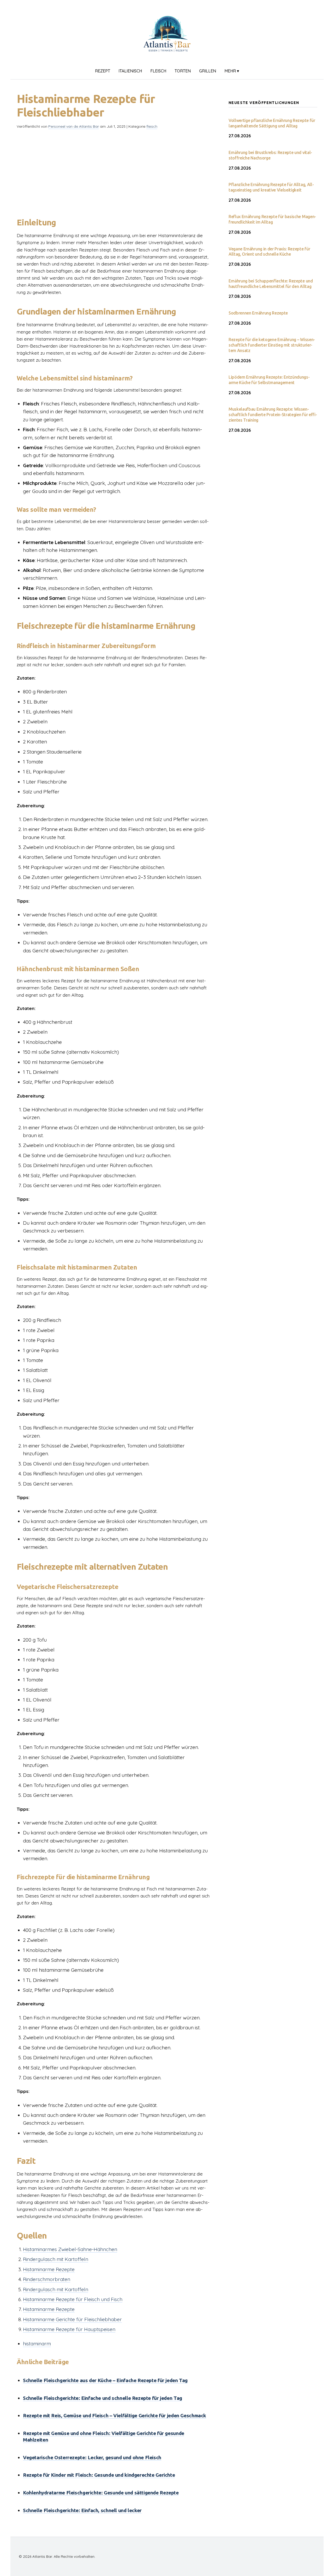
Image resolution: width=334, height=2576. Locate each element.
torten (183, 71)
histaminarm (37, 2344)
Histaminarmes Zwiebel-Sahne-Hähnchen (70, 2249)
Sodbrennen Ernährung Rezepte (258, 313)
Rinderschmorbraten (47, 2279)
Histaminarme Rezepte (49, 2269)
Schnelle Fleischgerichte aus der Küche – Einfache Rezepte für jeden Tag (105, 2380)
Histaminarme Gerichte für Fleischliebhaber (72, 2319)
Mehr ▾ (232, 71)
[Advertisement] (114, 170)
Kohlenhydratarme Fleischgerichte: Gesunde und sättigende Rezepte (101, 2493)
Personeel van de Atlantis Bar (74, 126)
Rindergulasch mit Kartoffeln (56, 2259)
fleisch (158, 71)
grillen (208, 71)
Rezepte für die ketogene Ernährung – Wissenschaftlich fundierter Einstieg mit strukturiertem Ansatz (272, 345)
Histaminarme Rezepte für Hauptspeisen (69, 2329)
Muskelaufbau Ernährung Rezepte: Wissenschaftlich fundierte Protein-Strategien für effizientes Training (273, 415)
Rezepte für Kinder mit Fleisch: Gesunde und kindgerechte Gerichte (99, 2475)
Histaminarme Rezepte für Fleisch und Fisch (73, 2299)
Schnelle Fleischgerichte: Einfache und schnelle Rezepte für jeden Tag (103, 2398)
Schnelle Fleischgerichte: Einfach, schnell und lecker (82, 2510)
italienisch (130, 71)
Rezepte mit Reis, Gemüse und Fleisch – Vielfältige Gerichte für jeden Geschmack (115, 2415)
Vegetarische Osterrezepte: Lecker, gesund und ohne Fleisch (92, 2457)
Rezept (103, 71)
